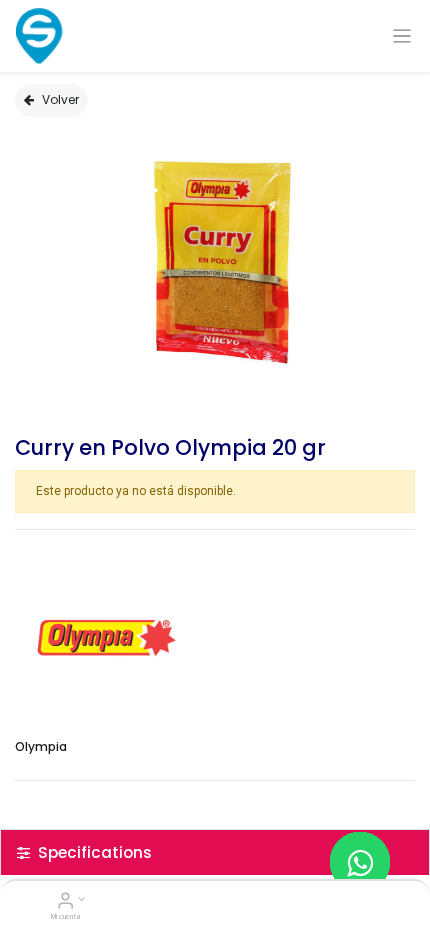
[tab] (215, 852)
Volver (60, 99)
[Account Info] (65, 903)
